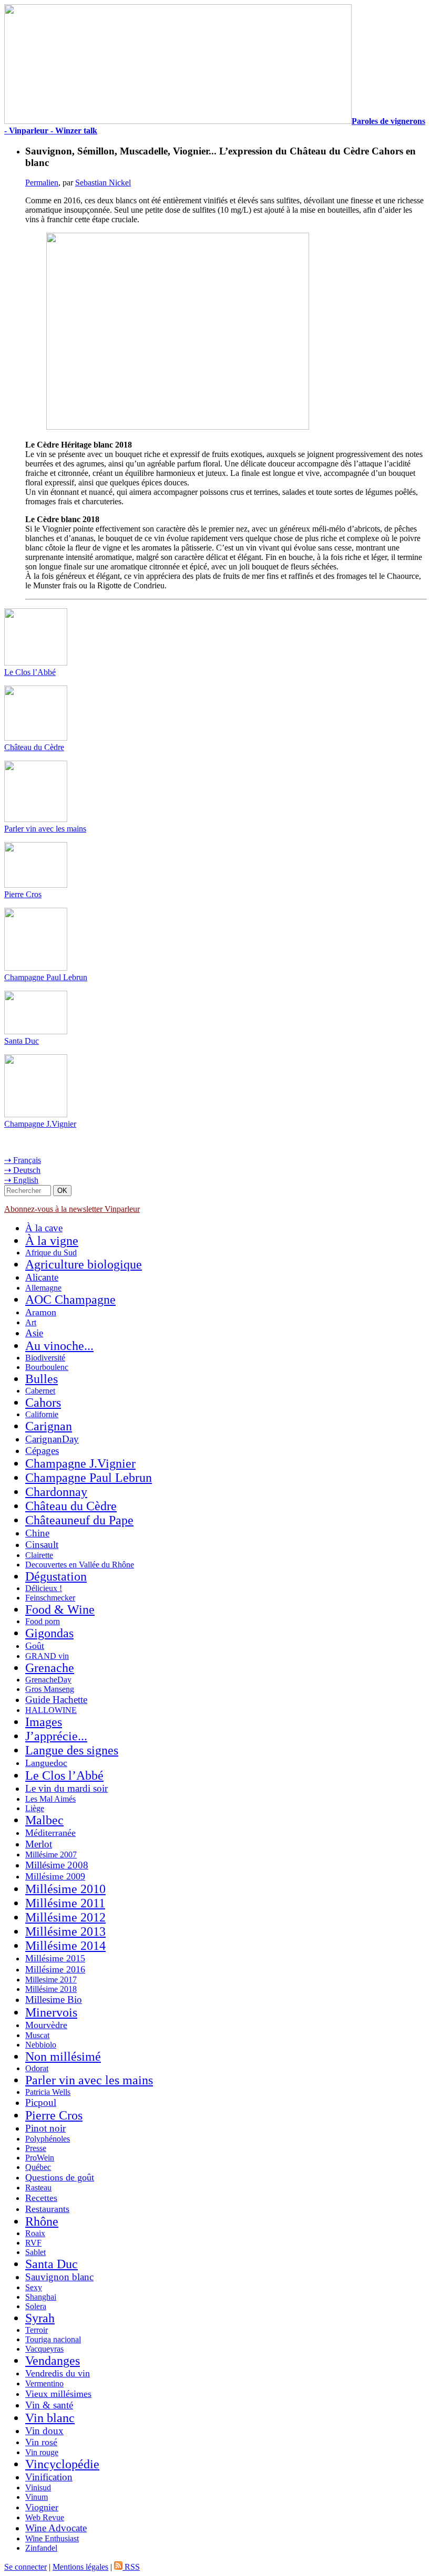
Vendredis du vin (58, 2373)
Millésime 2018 (51, 1989)
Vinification (49, 2477)
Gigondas (49, 1633)
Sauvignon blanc (59, 2277)
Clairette (39, 1555)
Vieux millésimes (58, 2394)
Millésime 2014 (65, 1946)
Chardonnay (56, 1492)
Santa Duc (22, 1041)
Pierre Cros (23, 894)
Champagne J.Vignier (40, 1124)
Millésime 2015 (55, 1958)
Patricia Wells (48, 2092)
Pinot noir (45, 2128)
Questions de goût (60, 2177)
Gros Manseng (50, 1689)
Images (44, 1722)
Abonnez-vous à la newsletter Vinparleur (72, 1209)
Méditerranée (50, 1833)
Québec (38, 2167)
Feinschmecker (50, 1598)
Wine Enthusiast (52, 2538)
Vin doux (44, 2431)
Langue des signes (72, 1750)
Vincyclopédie (62, 2464)
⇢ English (21, 1180)
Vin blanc (50, 2418)
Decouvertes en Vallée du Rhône (80, 1565)
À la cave (44, 1228)
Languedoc (46, 1763)
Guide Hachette (56, 1700)
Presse (36, 2148)
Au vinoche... (59, 1346)
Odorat (37, 2068)
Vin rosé (41, 2442)
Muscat (37, 2035)
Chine (37, 1533)
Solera (36, 2306)
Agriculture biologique (84, 1264)
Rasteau (38, 2188)
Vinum (37, 2497)
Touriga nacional (53, 2339)
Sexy (34, 2287)
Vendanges (53, 2361)
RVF (33, 2243)
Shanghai (41, 2297)
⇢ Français (23, 1160)
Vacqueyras (44, 2349)
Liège (35, 1808)
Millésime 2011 (65, 1903)
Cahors (43, 1403)
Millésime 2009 (55, 1876)
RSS (131, 2567)
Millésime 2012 (65, 1917)
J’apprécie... (56, 1736)
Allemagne (43, 1288)
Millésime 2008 (57, 1865)
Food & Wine (60, 1609)
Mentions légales (80, 2567)
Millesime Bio (54, 1999)
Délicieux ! (44, 1588)
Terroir (37, 2330)
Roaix (35, 2233)
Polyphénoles (48, 2139)
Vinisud (38, 2487)
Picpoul (41, 2102)
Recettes (41, 2198)
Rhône (42, 2221)
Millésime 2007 (51, 1855)
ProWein (40, 2158)
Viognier (42, 2507)
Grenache (50, 1668)
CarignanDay (52, 1439)
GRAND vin (47, 1656)
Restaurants (47, 2209)
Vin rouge (42, 2452)
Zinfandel (41, 2548)
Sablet (35, 2252)
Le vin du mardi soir (66, 1788)
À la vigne (52, 1241)
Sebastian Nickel (103, 183)
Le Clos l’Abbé (30, 672)
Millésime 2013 (65, 1931)
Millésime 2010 (65, 1889)
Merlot (39, 1844)
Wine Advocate (56, 2528)
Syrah (40, 2318)
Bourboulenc (47, 1367)
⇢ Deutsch (22, 1170)
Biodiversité (45, 1358)
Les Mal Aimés (50, 1799)
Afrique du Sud (51, 1253)
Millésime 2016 (55, 1969)
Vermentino (44, 2383)
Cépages (42, 1451)
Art (31, 1322)
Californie (42, 1414)
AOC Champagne (70, 1300)
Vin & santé (49, 2405)
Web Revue (45, 2517)
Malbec (44, 1820)
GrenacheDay (48, 1680)
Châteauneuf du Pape (79, 1520)
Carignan (49, 1426)
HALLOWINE (51, 1710)
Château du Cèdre (34, 747)
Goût (35, 1646)
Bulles (42, 1379)
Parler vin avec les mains (45, 829)
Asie (34, 1333)
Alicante (42, 1277)
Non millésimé (63, 2056)
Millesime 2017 (51, 1980)
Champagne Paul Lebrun (46, 977)
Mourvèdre (46, 2025)
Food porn (43, 1621)
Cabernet (40, 1391)
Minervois (51, 2012)
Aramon (41, 1312)
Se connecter (25, 2567)
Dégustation (56, 1576)
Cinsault (42, 1545)
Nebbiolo (41, 2045)
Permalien (42, 183)
